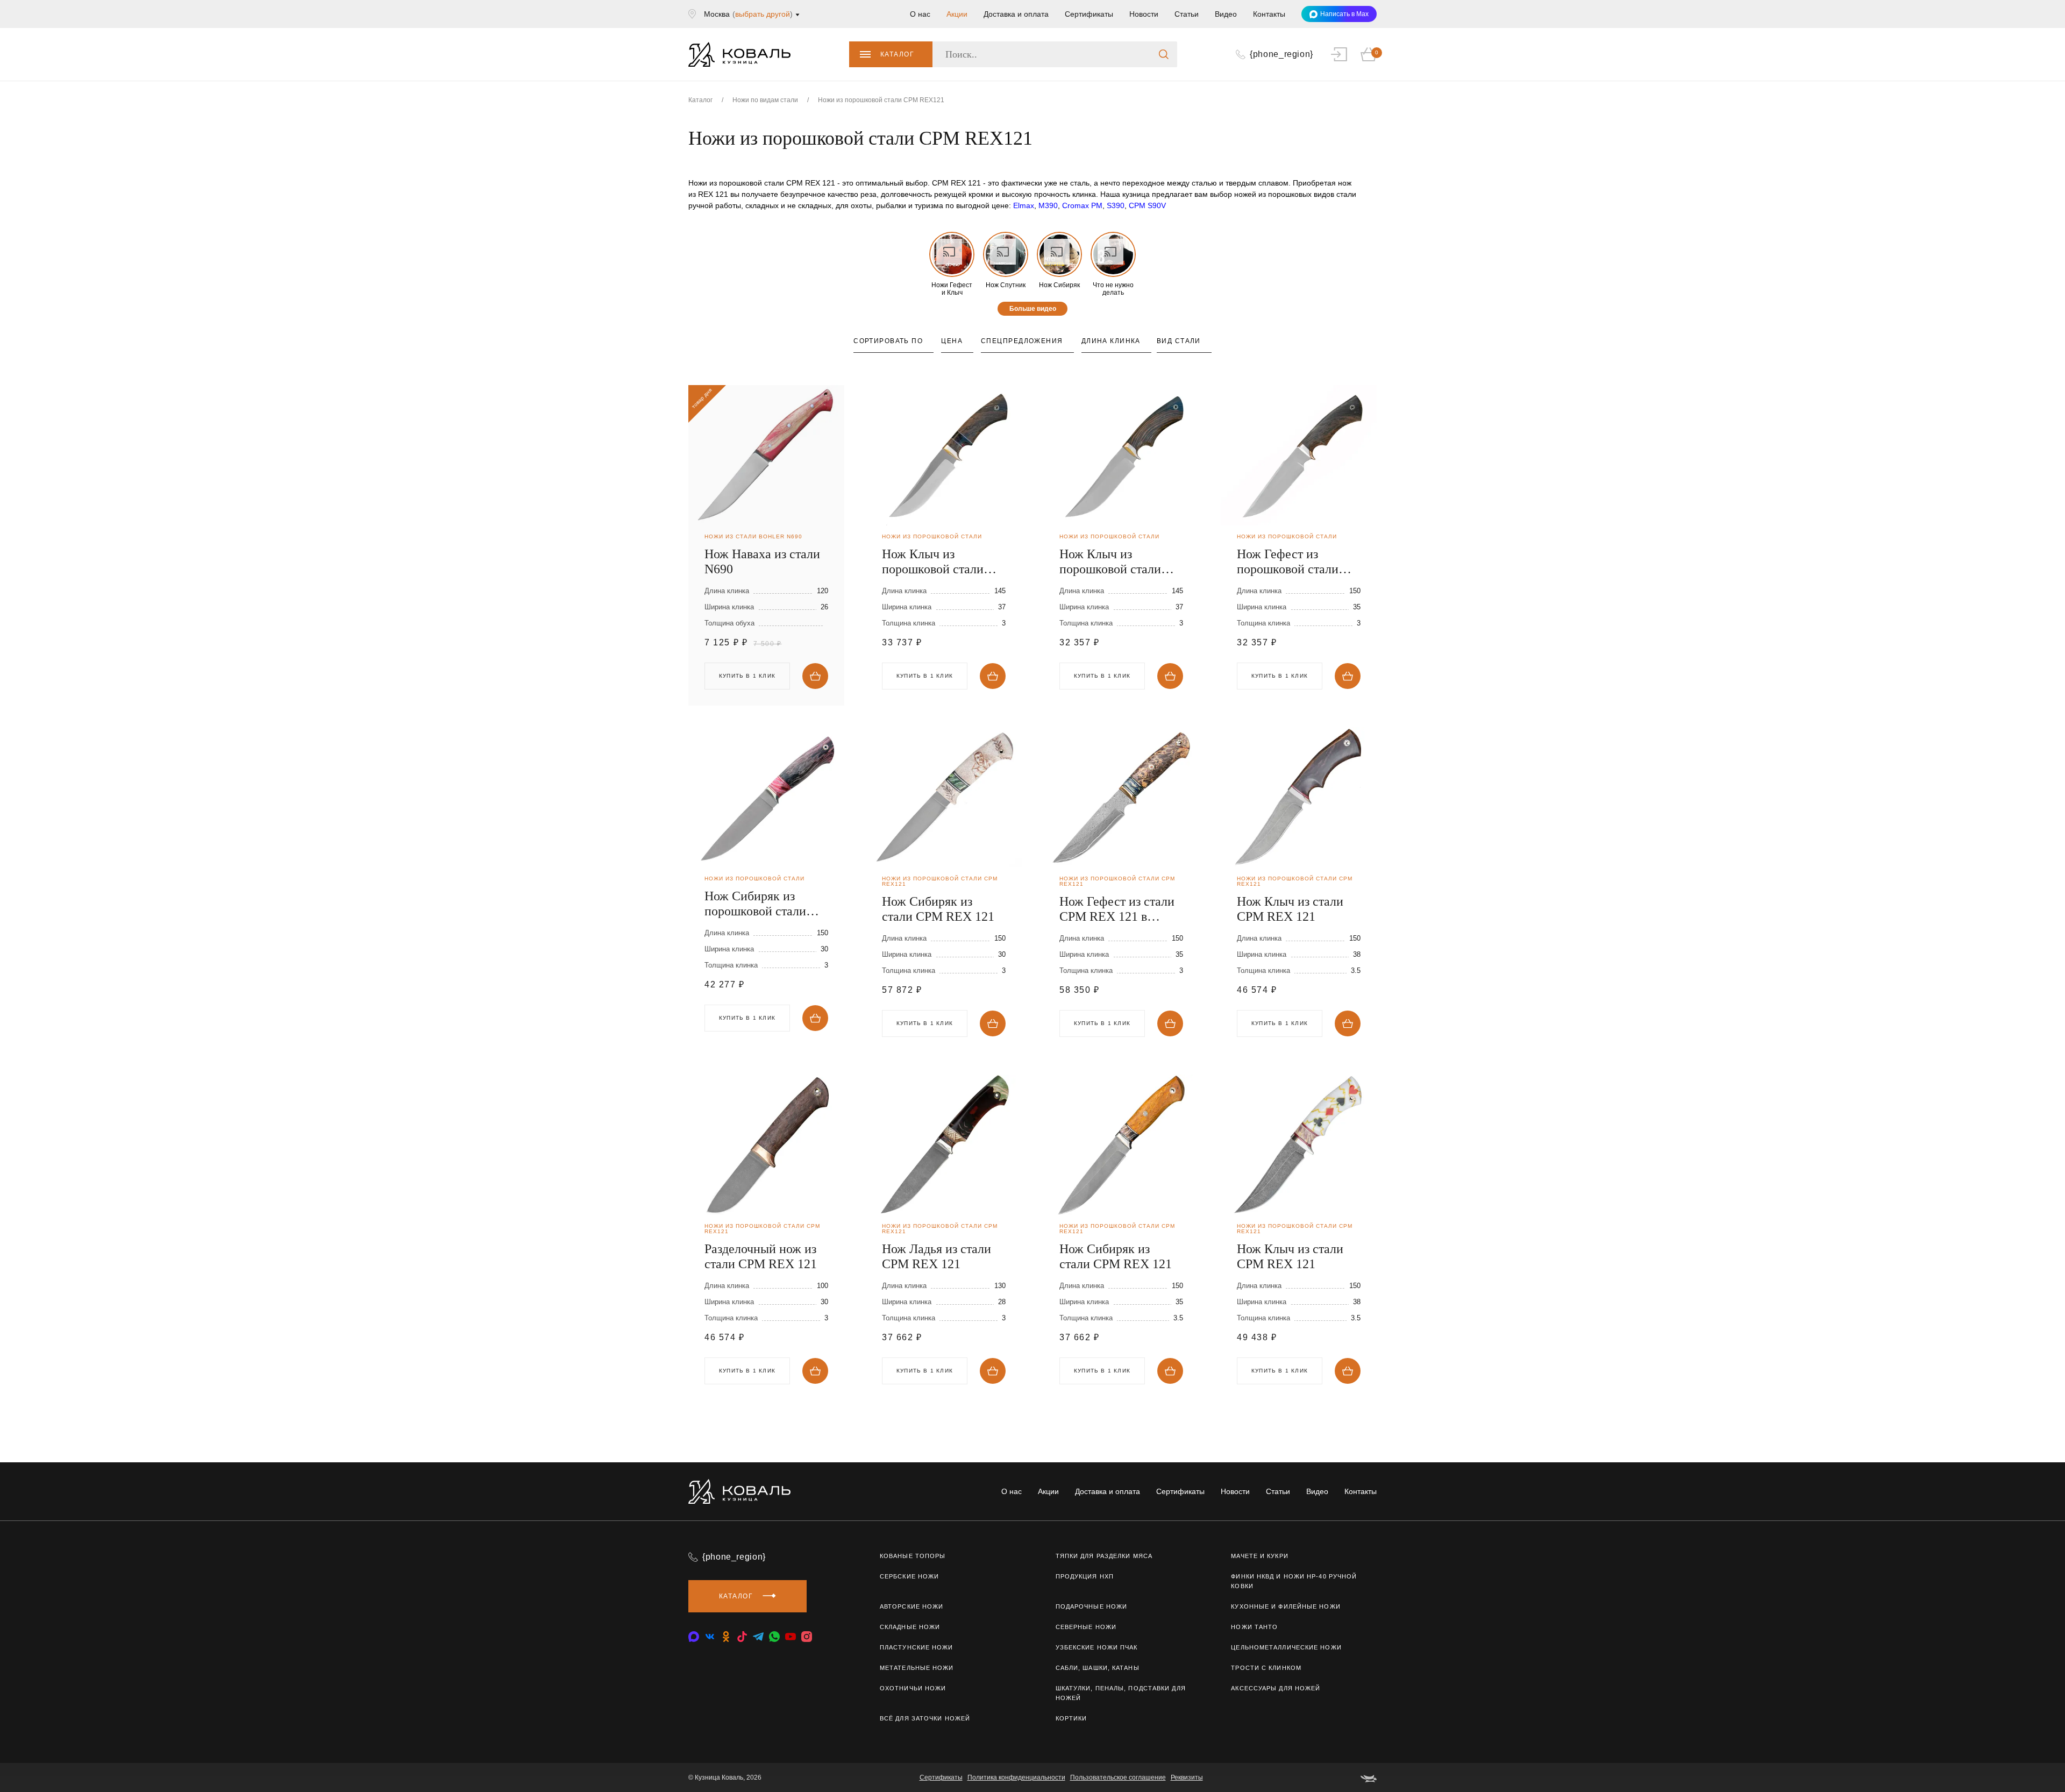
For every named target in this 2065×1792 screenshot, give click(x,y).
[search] (1164, 54)
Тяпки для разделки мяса (1104, 1556)
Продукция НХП (1085, 1576)
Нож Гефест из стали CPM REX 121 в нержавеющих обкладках (1117, 909)
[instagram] (807, 1637)
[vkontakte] (694, 1637)
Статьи (1187, 14)
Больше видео (1033, 309)
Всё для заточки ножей (925, 1718)
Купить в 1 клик (925, 676)
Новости (1144, 14)
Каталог (897, 54)
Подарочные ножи (1092, 1606)
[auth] (1339, 54)
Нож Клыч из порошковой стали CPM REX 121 (933, 562)
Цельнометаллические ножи (1286, 1647)
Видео (1226, 14)
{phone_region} (734, 1557)
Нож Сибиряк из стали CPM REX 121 (938, 909)
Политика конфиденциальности (1016, 1777)
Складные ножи (910, 1627)
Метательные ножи (917, 1668)
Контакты (1269, 14)
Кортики (1071, 1718)
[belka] (1369, 1777)
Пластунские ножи (917, 1647)
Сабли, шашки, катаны (1098, 1668)
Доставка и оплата (1016, 14)
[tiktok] (742, 1637)
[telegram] (758, 1637)
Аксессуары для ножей (1276, 1688)
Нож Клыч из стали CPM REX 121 (1290, 909)
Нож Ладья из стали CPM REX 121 (937, 1256)
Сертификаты (1089, 14)
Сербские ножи (909, 1576)
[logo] (739, 54)
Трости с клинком (1266, 1668)
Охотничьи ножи (913, 1688)
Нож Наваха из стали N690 (762, 561)
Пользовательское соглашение (1118, 1777)
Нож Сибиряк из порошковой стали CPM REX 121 (755, 904)
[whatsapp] (774, 1637)
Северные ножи (1086, 1627)
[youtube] (791, 1637)
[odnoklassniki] (726, 1637)
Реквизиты (1187, 1777)
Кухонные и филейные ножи (1286, 1606)
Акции (957, 14)
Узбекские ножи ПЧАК (1097, 1647)
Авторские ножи (912, 1606)
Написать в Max (1344, 14)
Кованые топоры (913, 1556)
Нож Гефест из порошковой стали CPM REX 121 (1288, 562)
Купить (815, 676)
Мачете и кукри (1259, 1556)
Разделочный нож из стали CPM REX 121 (761, 1256)
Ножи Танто (1254, 1627)
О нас (920, 14)
